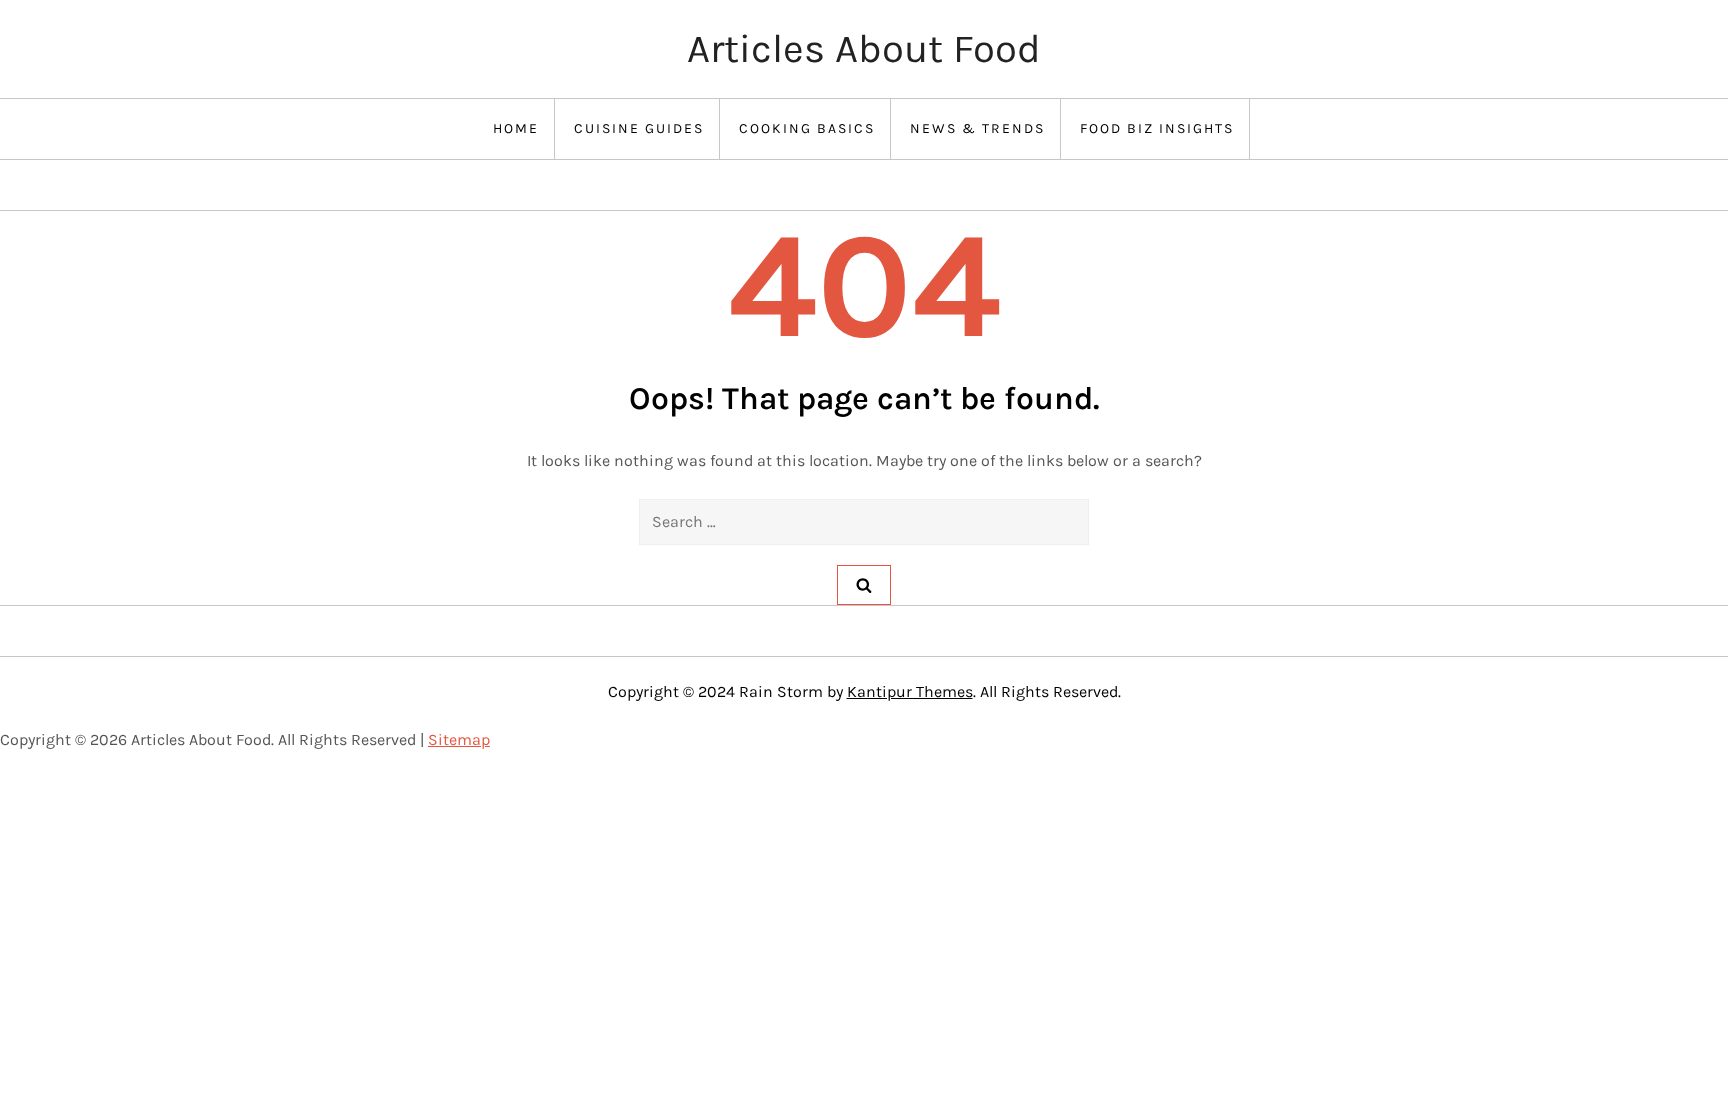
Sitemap (459, 739)
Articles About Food (864, 48)
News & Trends (977, 128)
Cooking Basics (807, 128)
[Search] (864, 585)
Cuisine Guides (639, 128)
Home (516, 128)
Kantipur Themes (910, 691)
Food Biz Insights (1157, 128)
